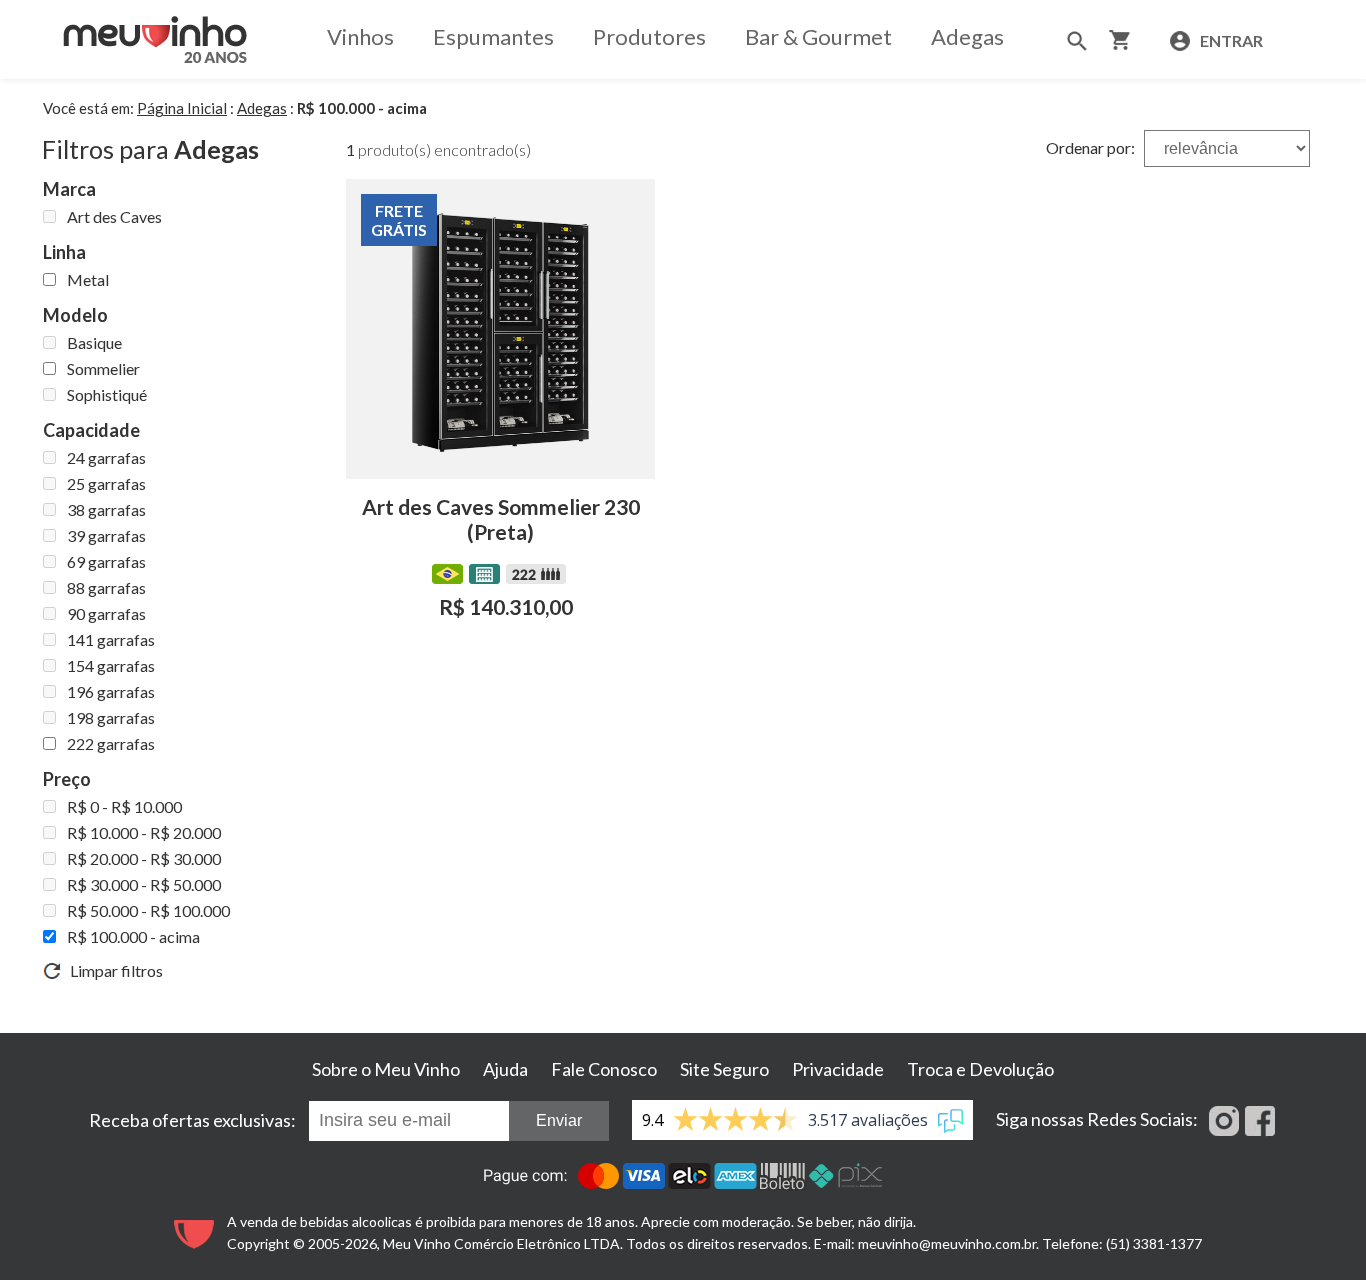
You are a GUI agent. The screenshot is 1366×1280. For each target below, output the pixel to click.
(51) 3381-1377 (1154, 1243)
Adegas (967, 36)
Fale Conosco (604, 1069)
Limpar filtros (112, 970)
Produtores (649, 36)
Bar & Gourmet (818, 36)
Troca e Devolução (980, 1069)
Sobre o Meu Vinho (386, 1069)
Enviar (559, 1120)
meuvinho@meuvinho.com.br (947, 1243)
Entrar (1230, 40)
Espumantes (493, 36)
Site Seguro (724, 1069)
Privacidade (838, 1069)
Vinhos (360, 36)
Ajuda (505, 1069)
